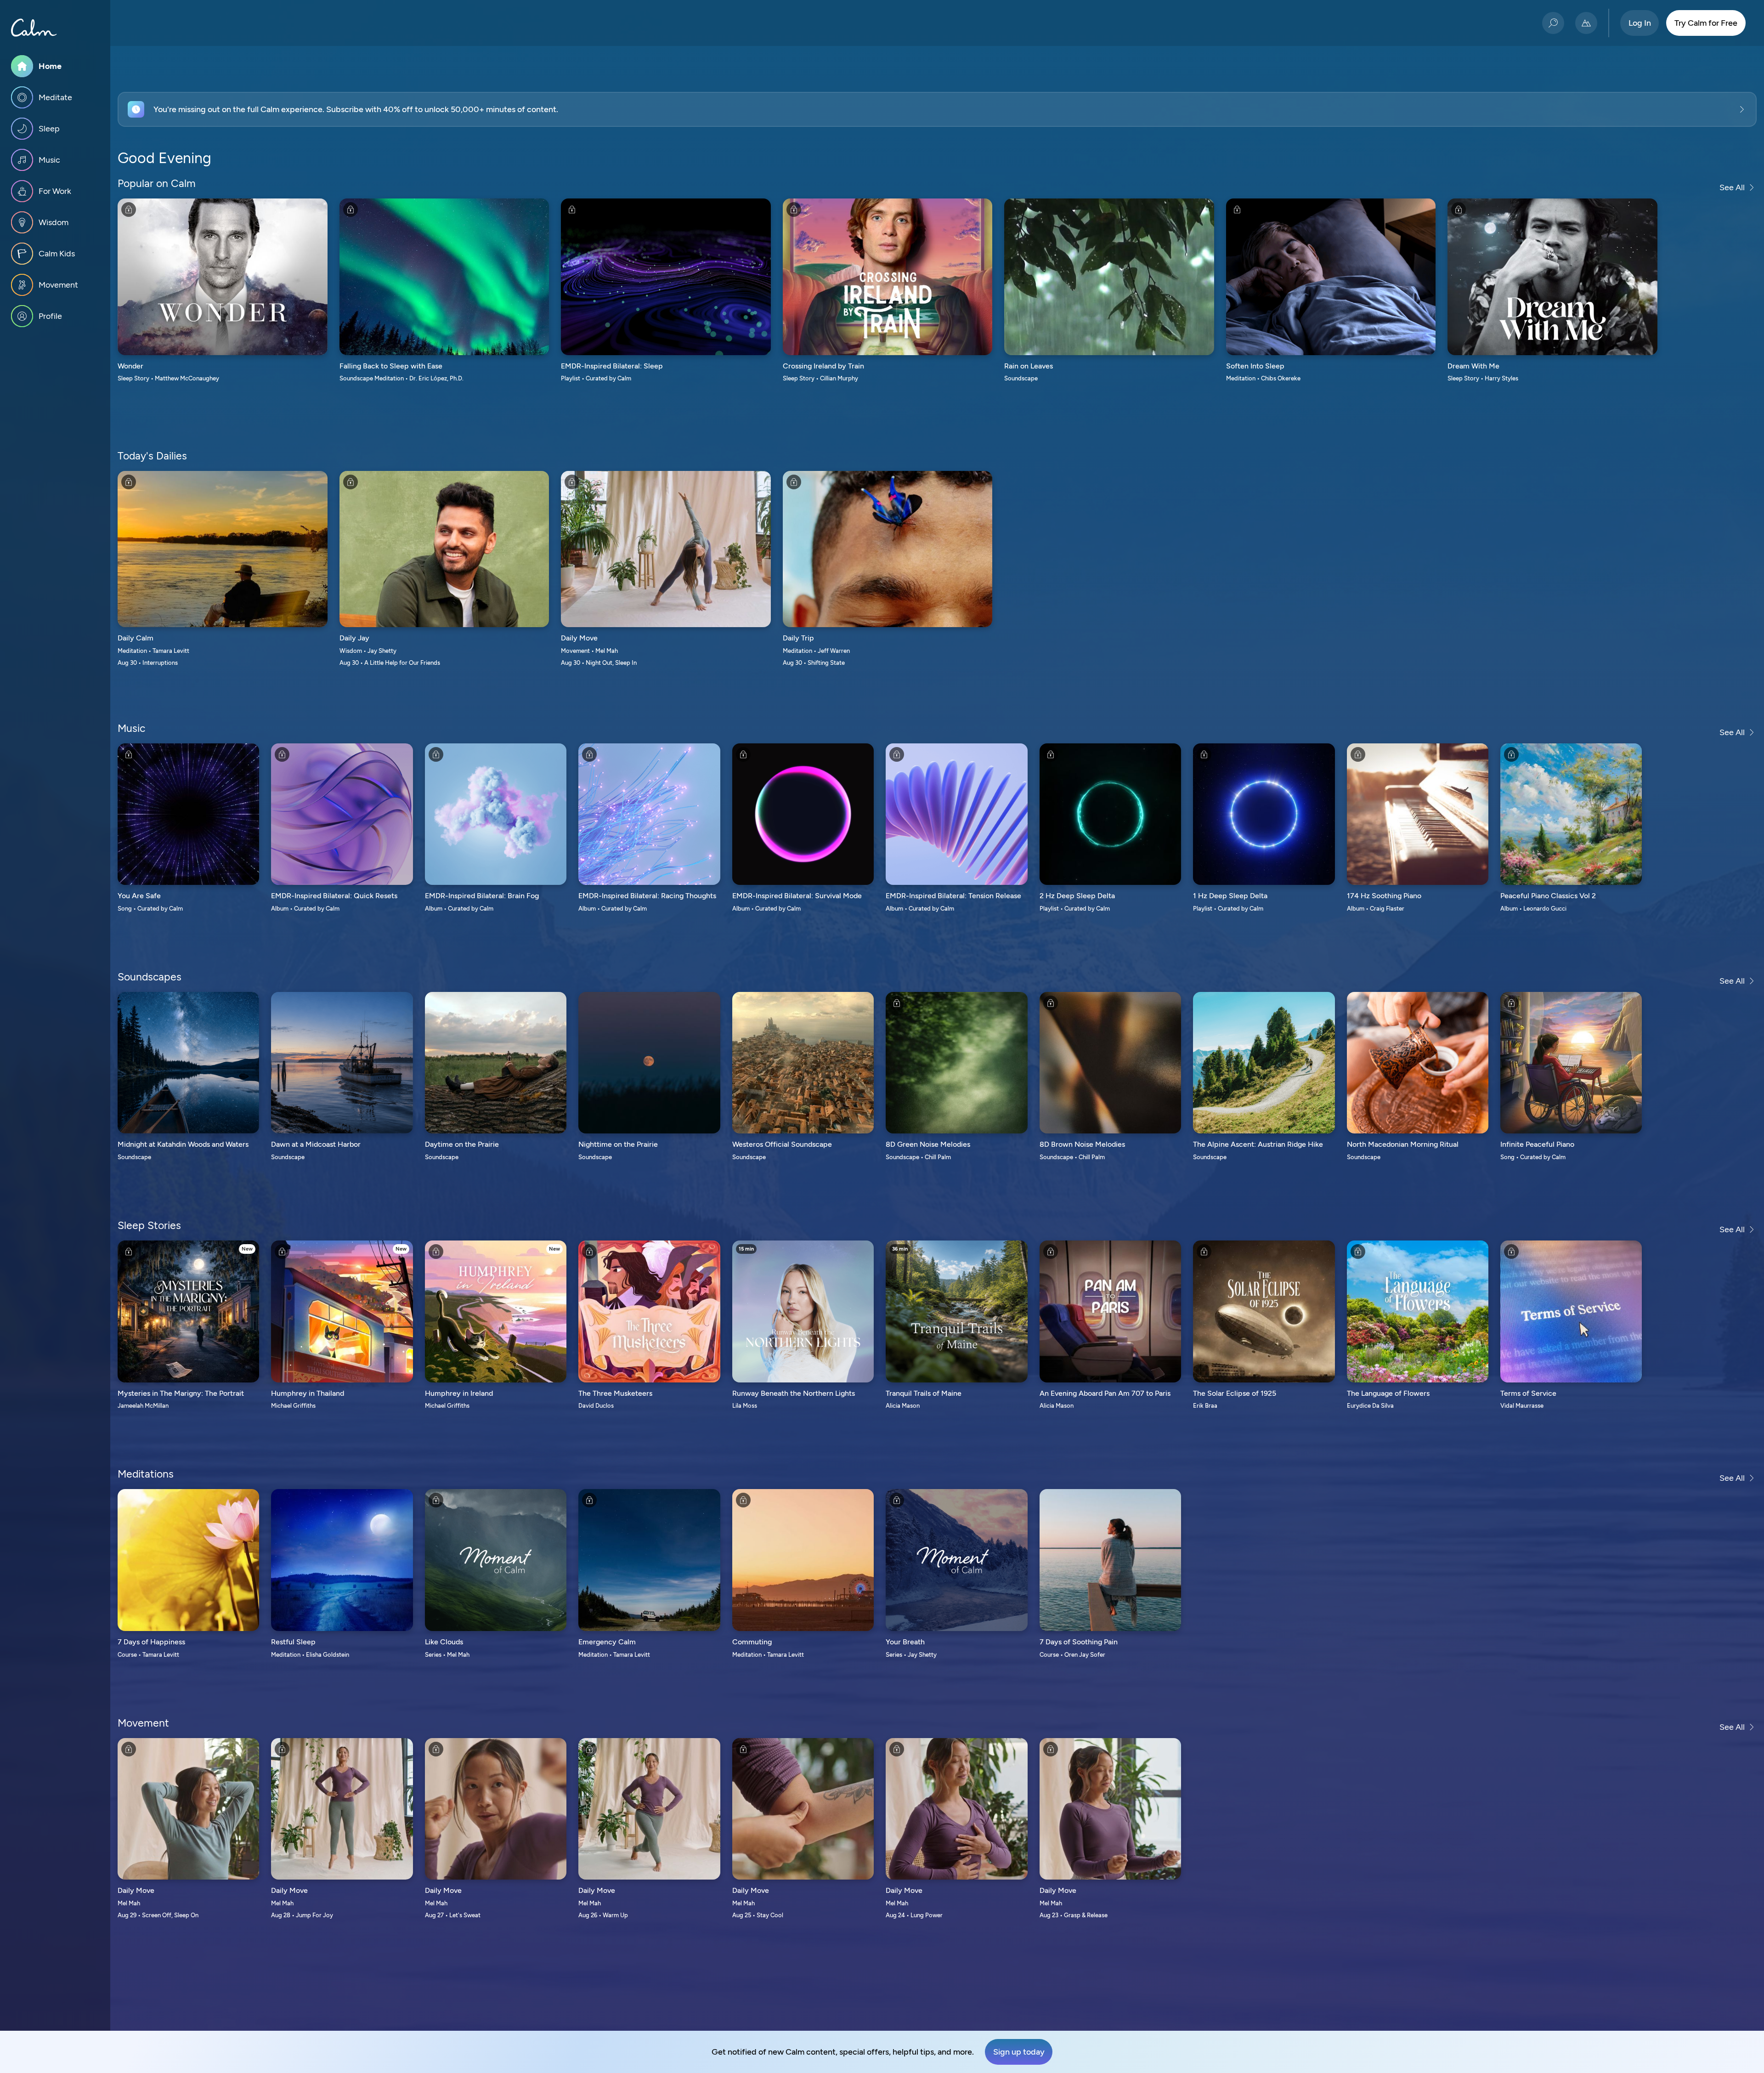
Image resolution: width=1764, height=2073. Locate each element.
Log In (1640, 23)
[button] (937, 109)
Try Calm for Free (1706, 23)
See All (1732, 187)
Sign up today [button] (1019, 2052)
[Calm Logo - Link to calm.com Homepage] (34, 28)
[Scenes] (1586, 23)
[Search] (1553, 23)
